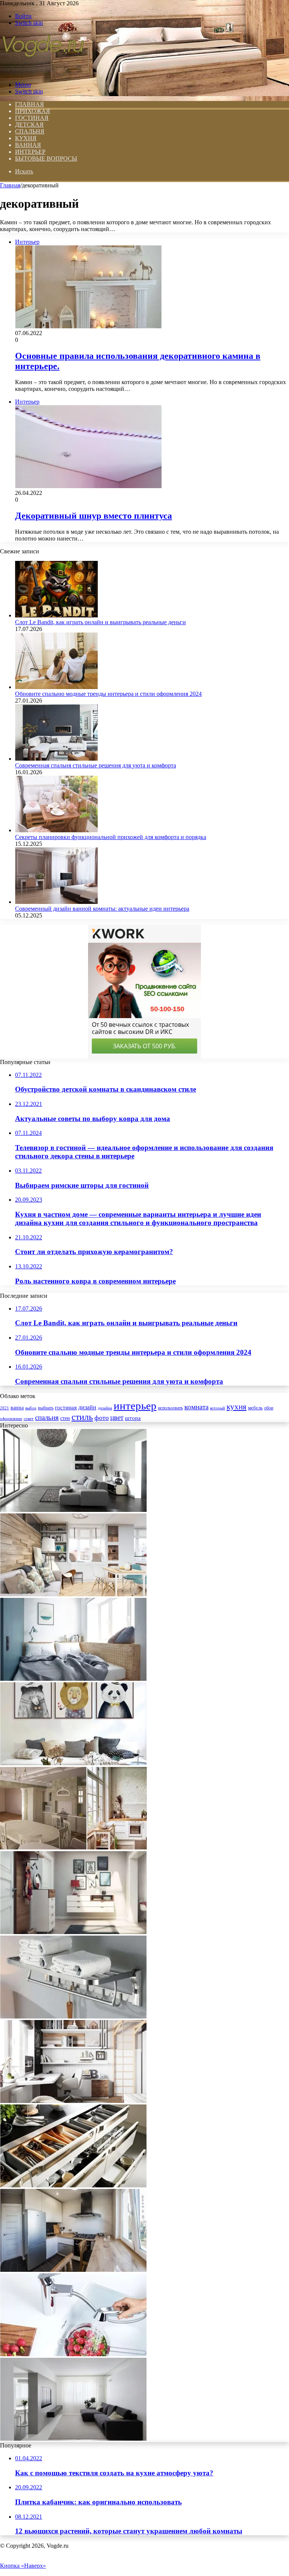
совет (29, 1419)
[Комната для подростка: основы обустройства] (73, 2101)
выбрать (46, 1408)
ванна (17, 1407)
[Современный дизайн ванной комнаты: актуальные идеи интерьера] (56, 902)
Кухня (26, 138)
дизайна (105, 1408)
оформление (11, 1418)
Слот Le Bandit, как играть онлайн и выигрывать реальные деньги (100, 622)
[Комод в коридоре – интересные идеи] (73, 1932)
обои (269, 1408)
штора (133, 1418)
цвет (117, 1417)
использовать (170, 1408)
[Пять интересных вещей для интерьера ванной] (73, 2016)
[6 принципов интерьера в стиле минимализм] (73, 2439)
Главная (10, 185)
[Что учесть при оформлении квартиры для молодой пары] (73, 1594)
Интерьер (30, 152)
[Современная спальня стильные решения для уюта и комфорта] (56, 759)
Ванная (28, 145)
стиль (82, 1417)
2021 (5, 1408)
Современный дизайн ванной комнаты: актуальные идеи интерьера (102, 909)
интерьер (135, 1406)
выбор (31, 1408)
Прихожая (33, 111)
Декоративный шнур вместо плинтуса (94, 516)
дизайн (87, 1407)
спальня (47, 1417)
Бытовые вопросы (46, 159)
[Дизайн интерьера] (43, 72)
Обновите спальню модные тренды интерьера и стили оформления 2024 (108, 694)
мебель (255, 1408)
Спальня (30, 131)
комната (196, 1407)
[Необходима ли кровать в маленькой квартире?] (73, 1679)
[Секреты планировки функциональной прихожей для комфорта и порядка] (56, 830)
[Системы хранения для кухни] (73, 2185)
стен (65, 1418)
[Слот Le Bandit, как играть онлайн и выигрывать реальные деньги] (56, 615)
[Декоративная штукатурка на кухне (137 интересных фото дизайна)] (73, 1848)
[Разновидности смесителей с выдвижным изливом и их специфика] (73, 2354)
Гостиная (32, 118)
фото (102, 1418)
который (218, 1408)
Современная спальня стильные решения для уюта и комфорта (96, 765)
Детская (29, 125)
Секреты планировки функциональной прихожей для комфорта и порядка (111, 837)
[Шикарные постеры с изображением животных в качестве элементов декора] (73, 1763)
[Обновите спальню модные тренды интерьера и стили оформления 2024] (56, 687)
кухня (237, 1407)
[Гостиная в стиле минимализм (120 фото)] (73, 1510)
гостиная (66, 1407)
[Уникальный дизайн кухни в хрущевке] (73, 2270)
